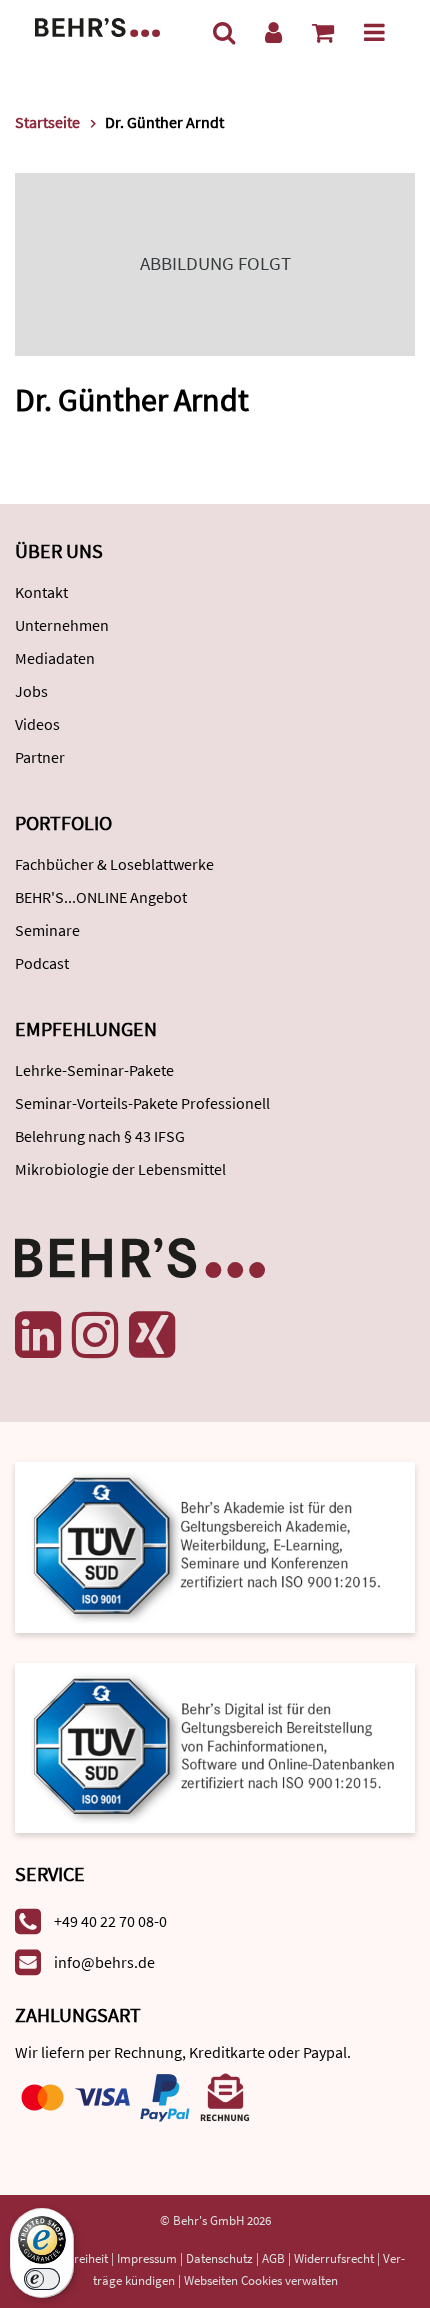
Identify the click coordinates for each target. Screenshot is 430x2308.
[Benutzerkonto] (273, 32)
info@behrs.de (104, 1962)
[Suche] (224, 32)
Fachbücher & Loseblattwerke (114, 864)
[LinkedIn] (38, 1335)
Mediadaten (55, 658)
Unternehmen (62, 625)
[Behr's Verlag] (97, 25)
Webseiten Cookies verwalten (261, 2280)
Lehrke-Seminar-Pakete (94, 1070)
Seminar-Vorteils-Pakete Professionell (142, 1103)
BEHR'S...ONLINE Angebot (101, 897)
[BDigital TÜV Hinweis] (215, 1545)
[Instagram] (95, 1335)
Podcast (42, 963)
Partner (40, 757)
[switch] (42, 2279)
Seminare (47, 930)
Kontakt (41, 592)
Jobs (31, 691)
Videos (37, 724)
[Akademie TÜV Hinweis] (215, 1741)
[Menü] (374, 32)
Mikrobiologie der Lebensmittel (120, 1169)
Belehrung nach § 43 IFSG (100, 1136)
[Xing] (152, 1335)
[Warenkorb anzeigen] (323, 32)
